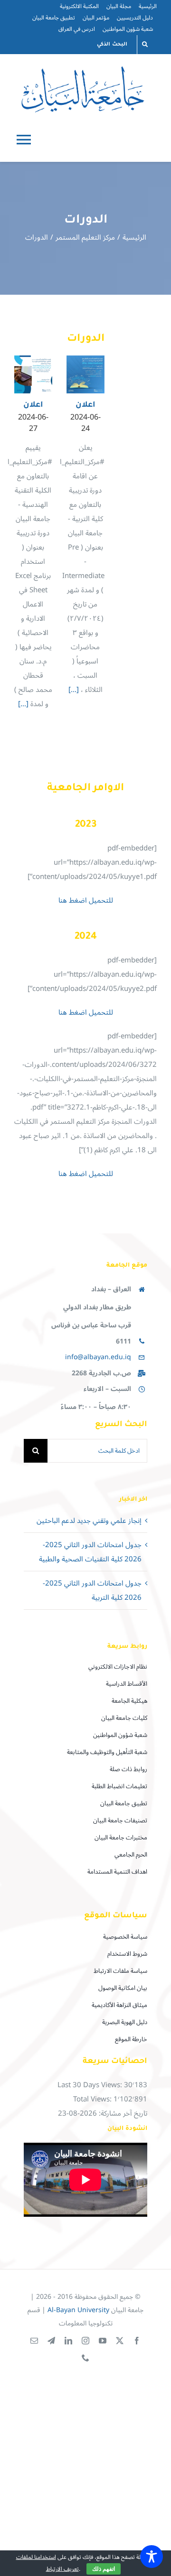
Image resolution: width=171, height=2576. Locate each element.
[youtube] (103, 2341)
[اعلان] (33, 374)
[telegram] (51, 2341)
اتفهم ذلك (104, 2569)
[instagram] (85, 2341)
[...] (24, 704)
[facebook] (137, 2341)
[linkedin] (68, 2341)
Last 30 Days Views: (91, 2085)
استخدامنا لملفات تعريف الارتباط (47, 2563)
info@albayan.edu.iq (98, 1357)
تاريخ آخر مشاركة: (122, 2113)
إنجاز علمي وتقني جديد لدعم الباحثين (89, 1521)
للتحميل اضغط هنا (86, 900)
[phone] (85, 2358)
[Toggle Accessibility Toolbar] (152, 2557)
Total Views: (93, 2099)
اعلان (33, 405)
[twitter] (120, 2341)
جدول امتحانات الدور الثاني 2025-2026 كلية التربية (92, 1590)
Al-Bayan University (78, 2310)
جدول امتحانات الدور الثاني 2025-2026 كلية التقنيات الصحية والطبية (90, 1552)
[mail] (34, 2341)
